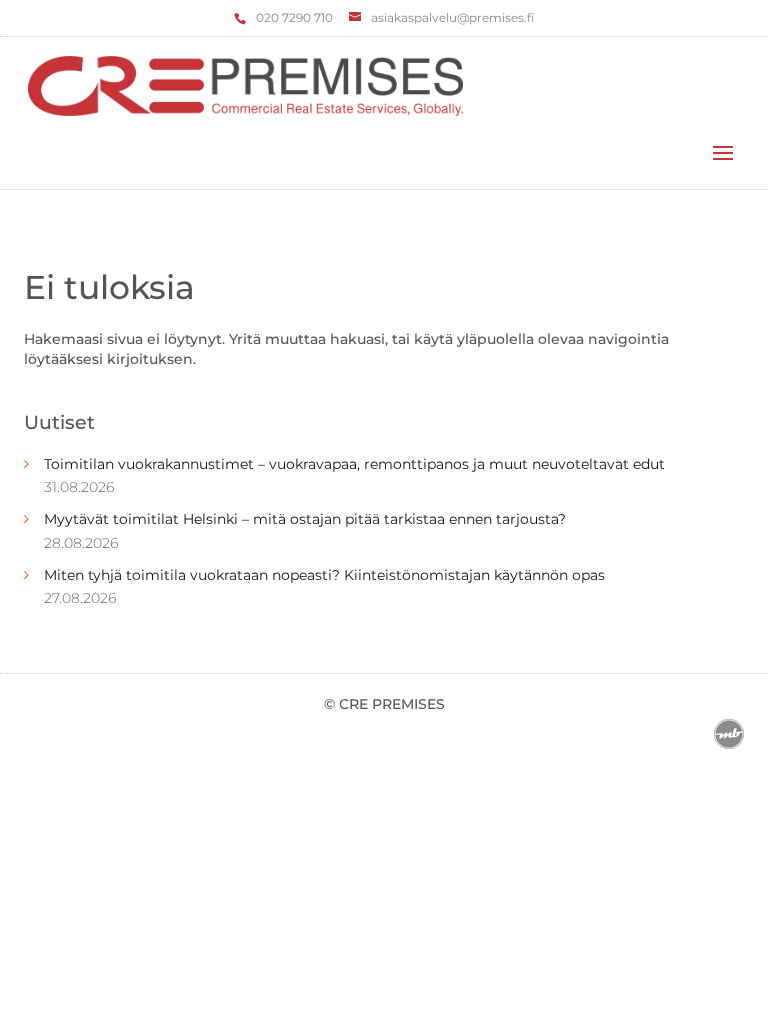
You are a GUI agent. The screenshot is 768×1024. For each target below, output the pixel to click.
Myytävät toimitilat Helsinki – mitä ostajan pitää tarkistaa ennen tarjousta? (305, 519)
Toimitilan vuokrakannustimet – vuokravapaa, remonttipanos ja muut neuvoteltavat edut (354, 464)
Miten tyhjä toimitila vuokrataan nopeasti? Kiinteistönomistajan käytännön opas (324, 575)
